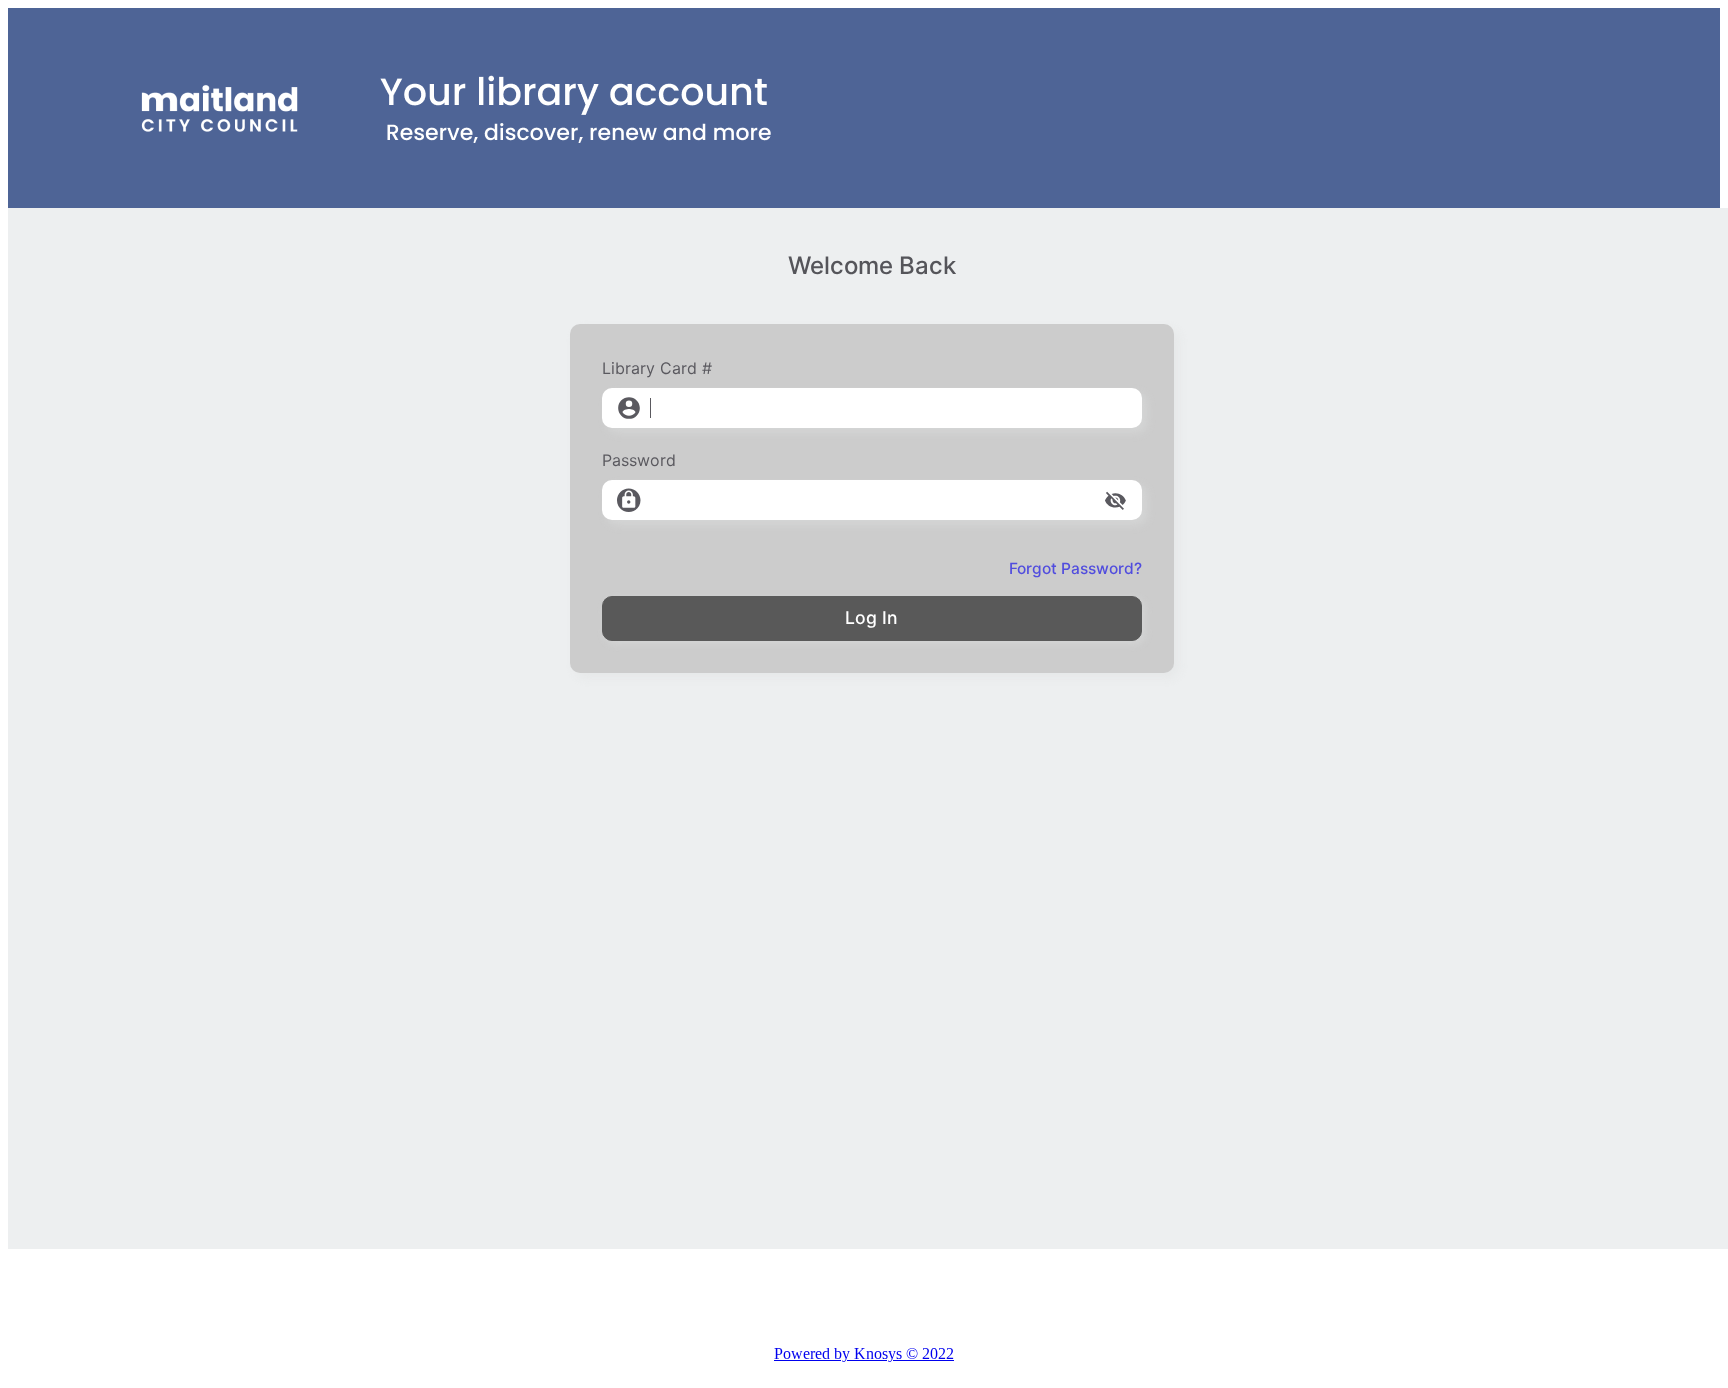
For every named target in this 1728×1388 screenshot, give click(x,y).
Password (639, 460)
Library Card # (657, 368)
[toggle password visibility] (1115, 500)
